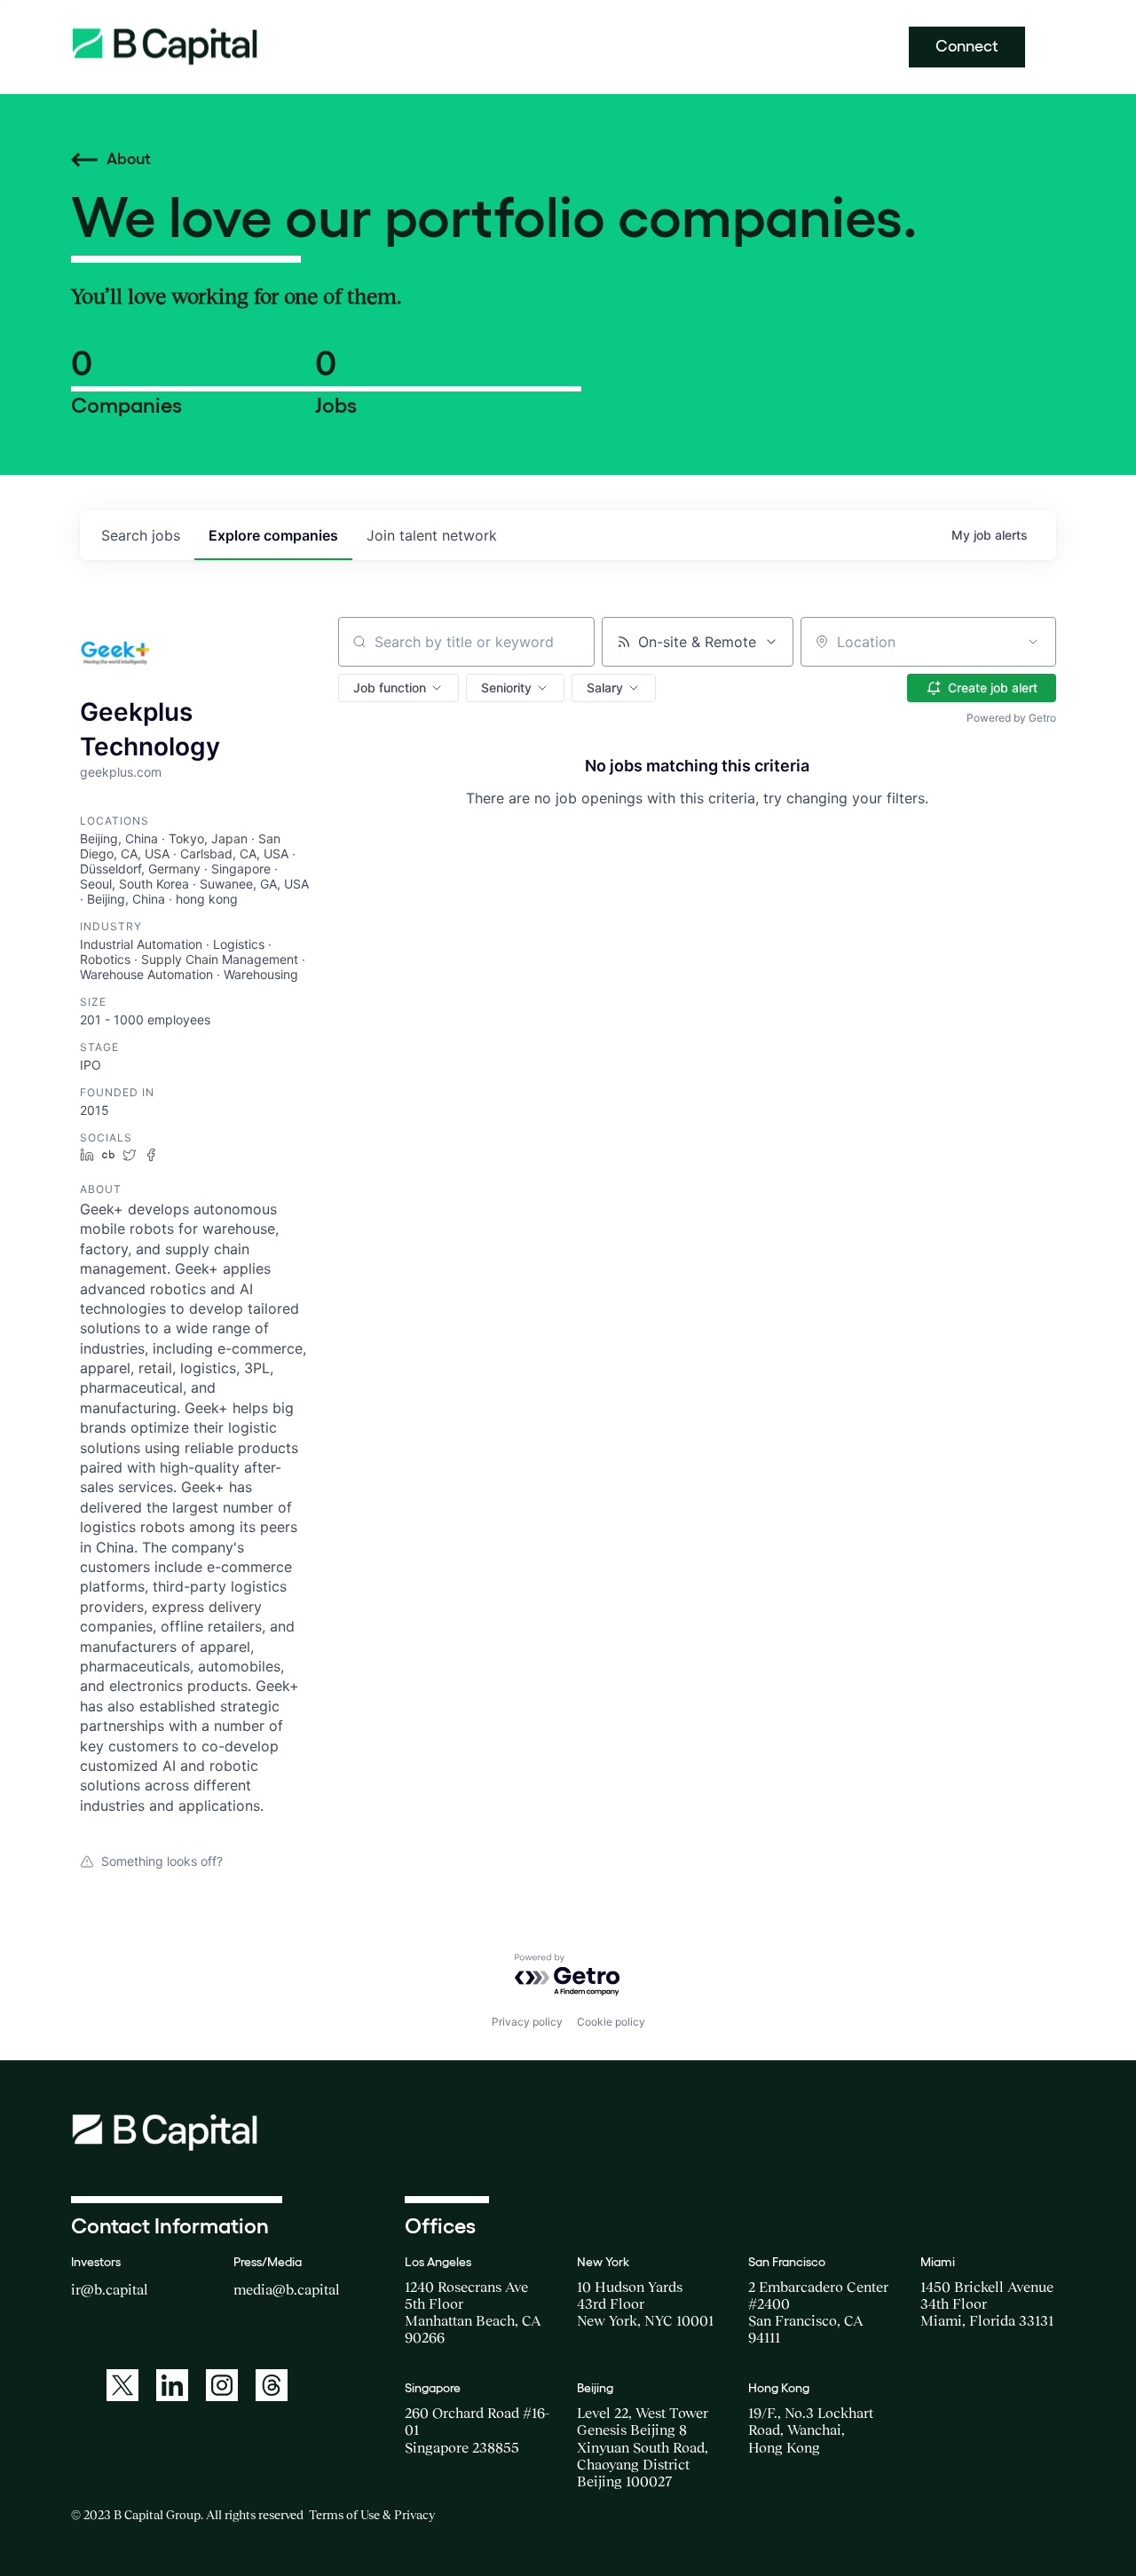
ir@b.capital (110, 2289)
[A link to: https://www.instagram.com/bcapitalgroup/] (222, 2385)
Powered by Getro (1011, 718)
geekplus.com (121, 772)
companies (273, 535)
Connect (967, 46)
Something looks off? (162, 1861)
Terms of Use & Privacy (372, 2515)
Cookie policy (611, 2022)
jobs (141, 535)
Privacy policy (527, 2022)
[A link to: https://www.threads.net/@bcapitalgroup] (272, 2385)
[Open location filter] (1033, 642)
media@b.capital (287, 2289)
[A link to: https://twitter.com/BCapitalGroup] (122, 2385)
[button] (398, 688)
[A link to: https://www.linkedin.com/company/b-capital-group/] (172, 2385)
